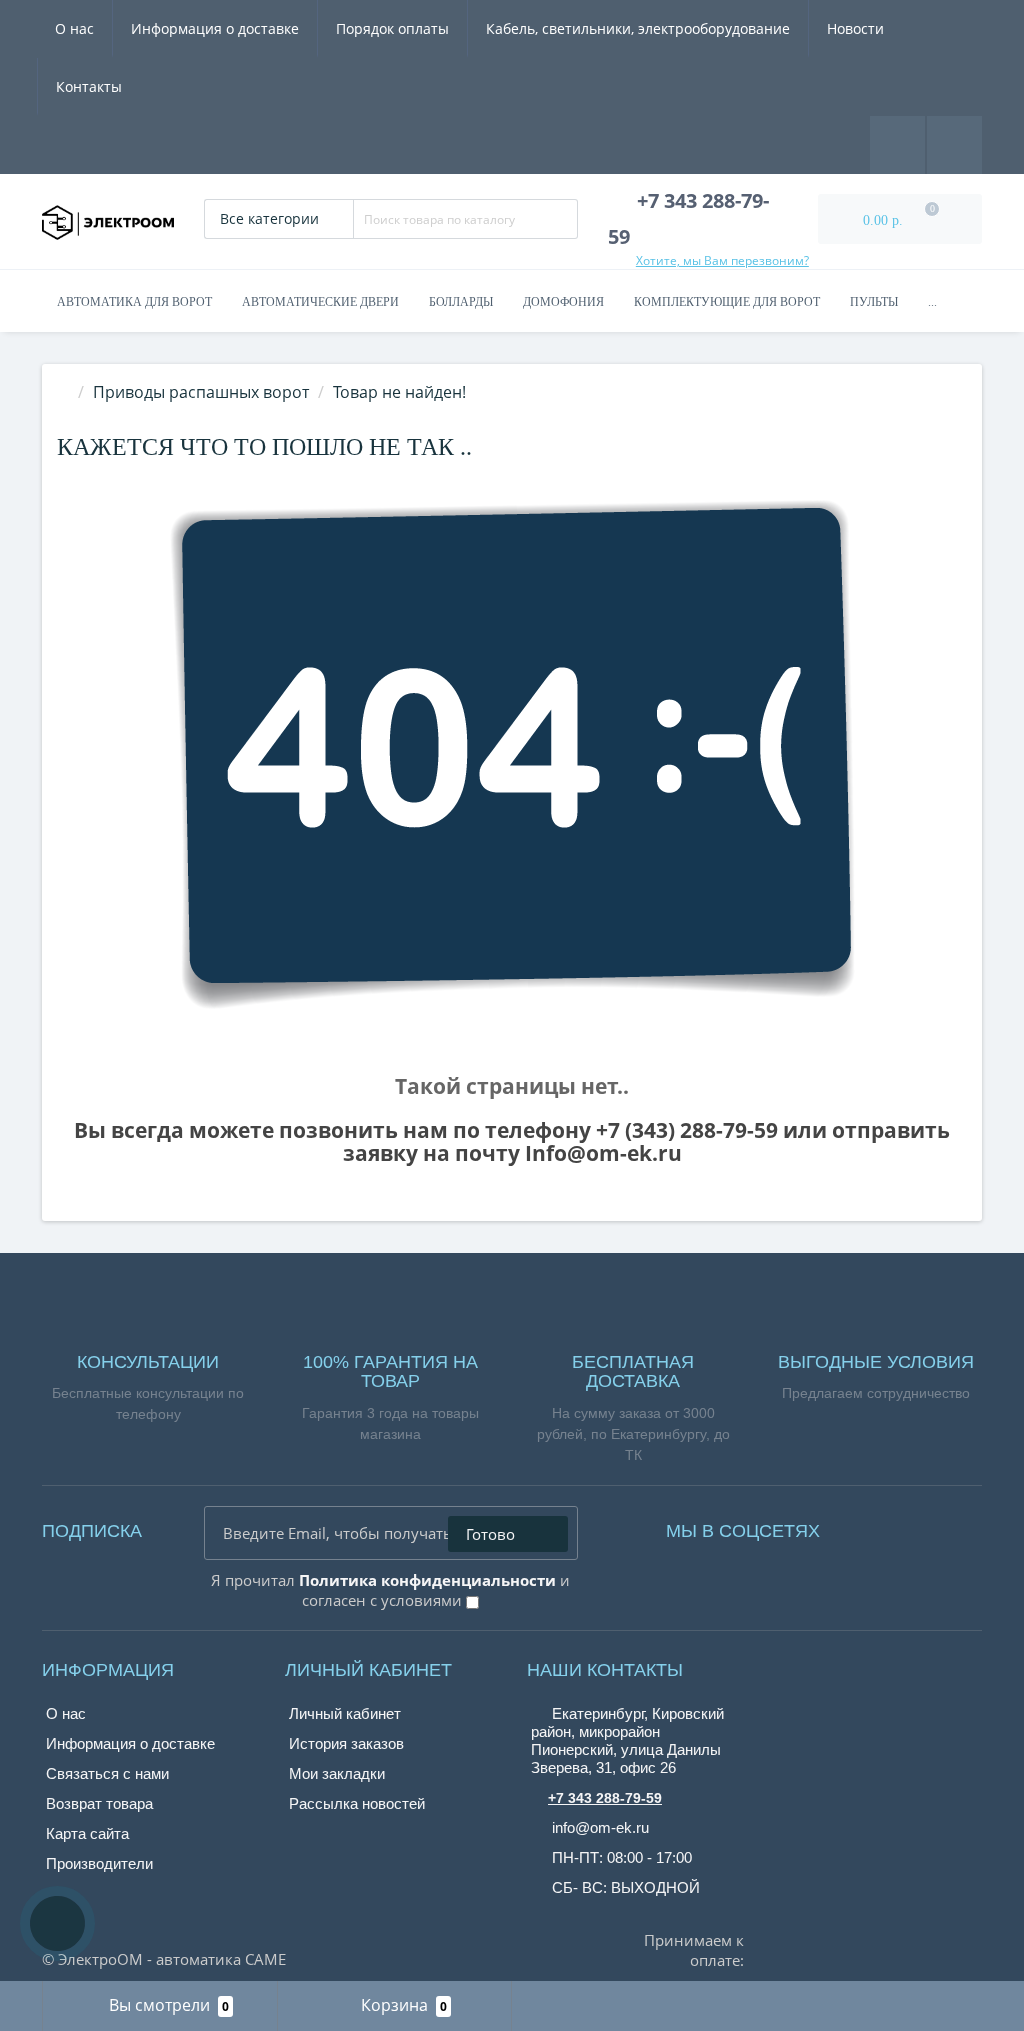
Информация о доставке (215, 28)
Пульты (874, 302)
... (932, 302)
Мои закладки (337, 1773)
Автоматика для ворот (134, 302)
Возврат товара (99, 1803)
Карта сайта (87, 1833)
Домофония (563, 302)
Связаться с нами (107, 1773)
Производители (99, 1863)
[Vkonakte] (890, 1526)
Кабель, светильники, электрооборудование (638, 28)
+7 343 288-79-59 (605, 1798)
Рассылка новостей (357, 1803)
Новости (855, 28)
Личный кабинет (345, 1713)
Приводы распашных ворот (201, 392)
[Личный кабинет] (954, 143)
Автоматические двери (320, 302)
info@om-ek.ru (598, 1827)
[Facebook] (862, 1526)
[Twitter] (946, 1526)
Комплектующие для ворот (727, 302)
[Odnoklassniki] (918, 1526)
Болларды (461, 302)
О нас (74, 28)
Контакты (89, 86)
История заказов (346, 1743)
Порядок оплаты (392, 28)
